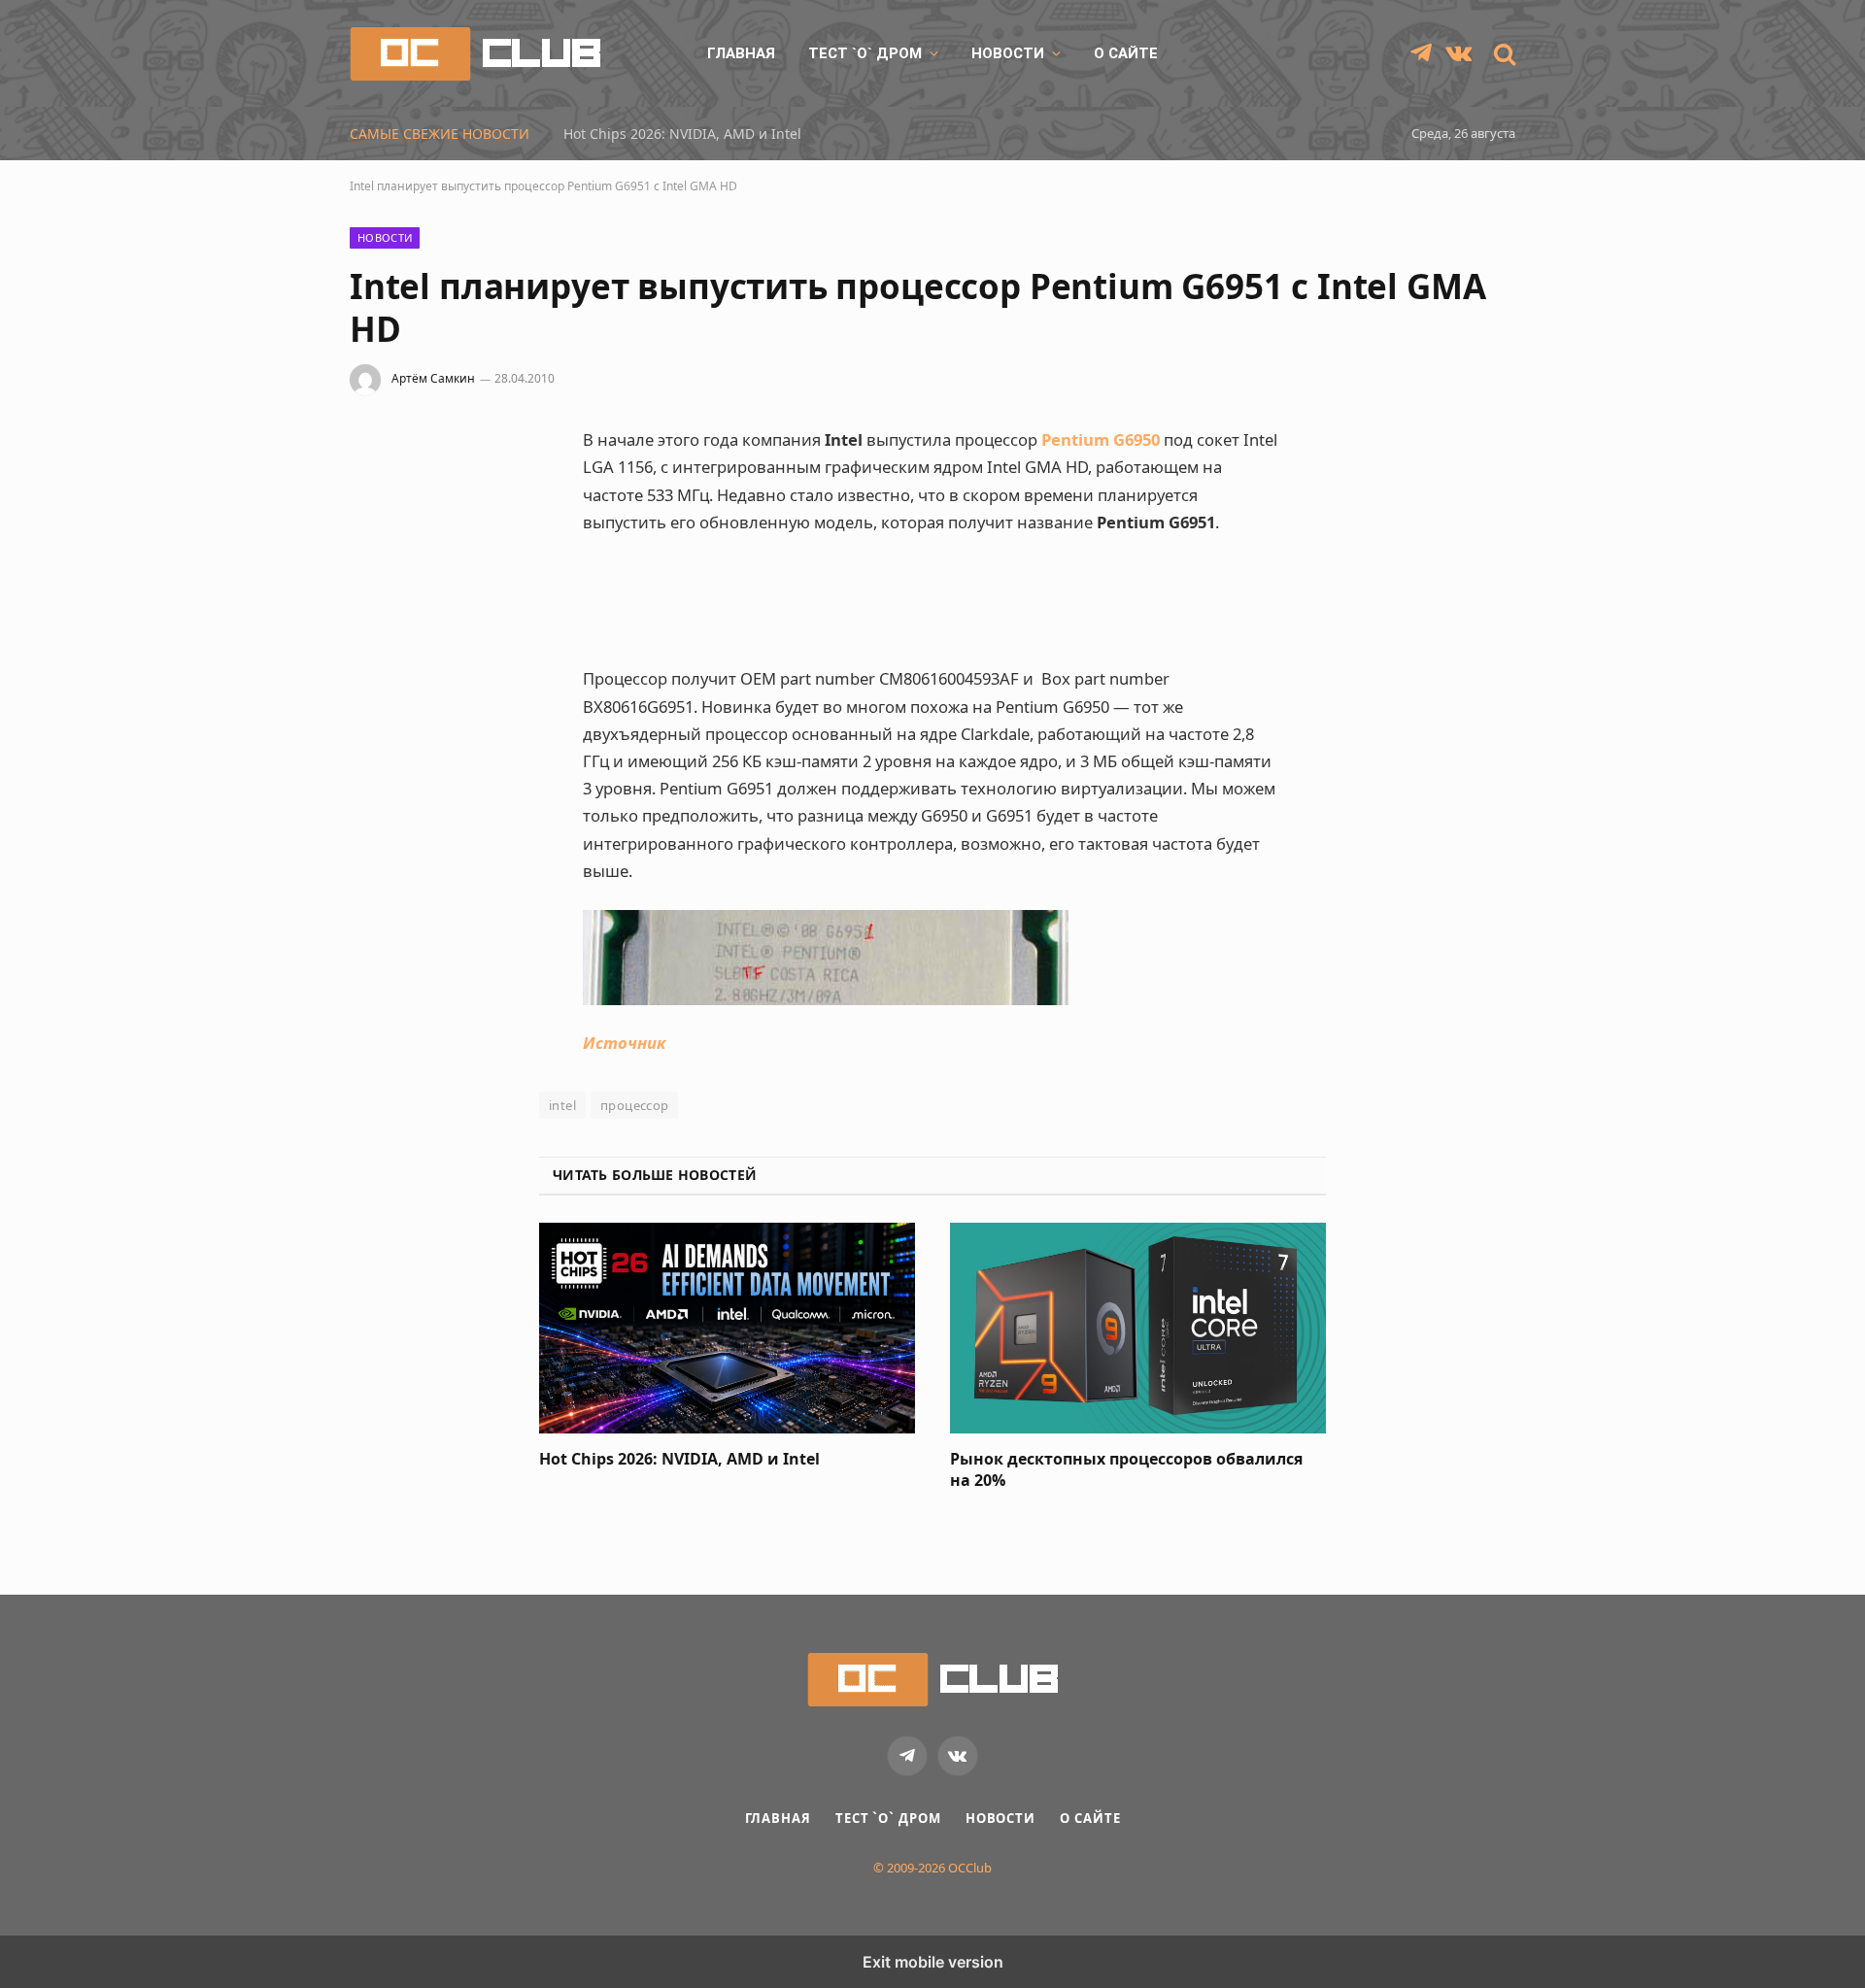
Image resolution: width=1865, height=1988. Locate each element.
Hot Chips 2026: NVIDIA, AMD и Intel (682, 134)
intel (562, 1105)
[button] (1503, 54)
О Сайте (1126, 53)
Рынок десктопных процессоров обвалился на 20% (1126, 1470)
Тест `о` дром (865, 53)
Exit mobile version (933, 1962)
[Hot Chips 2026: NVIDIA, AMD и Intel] (727, 1329)
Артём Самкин (433, 378)
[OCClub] (475, 54)
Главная (741, 53)
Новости (1008, 53)
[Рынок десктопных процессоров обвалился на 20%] (1138, 1329)
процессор (635, 1105)
